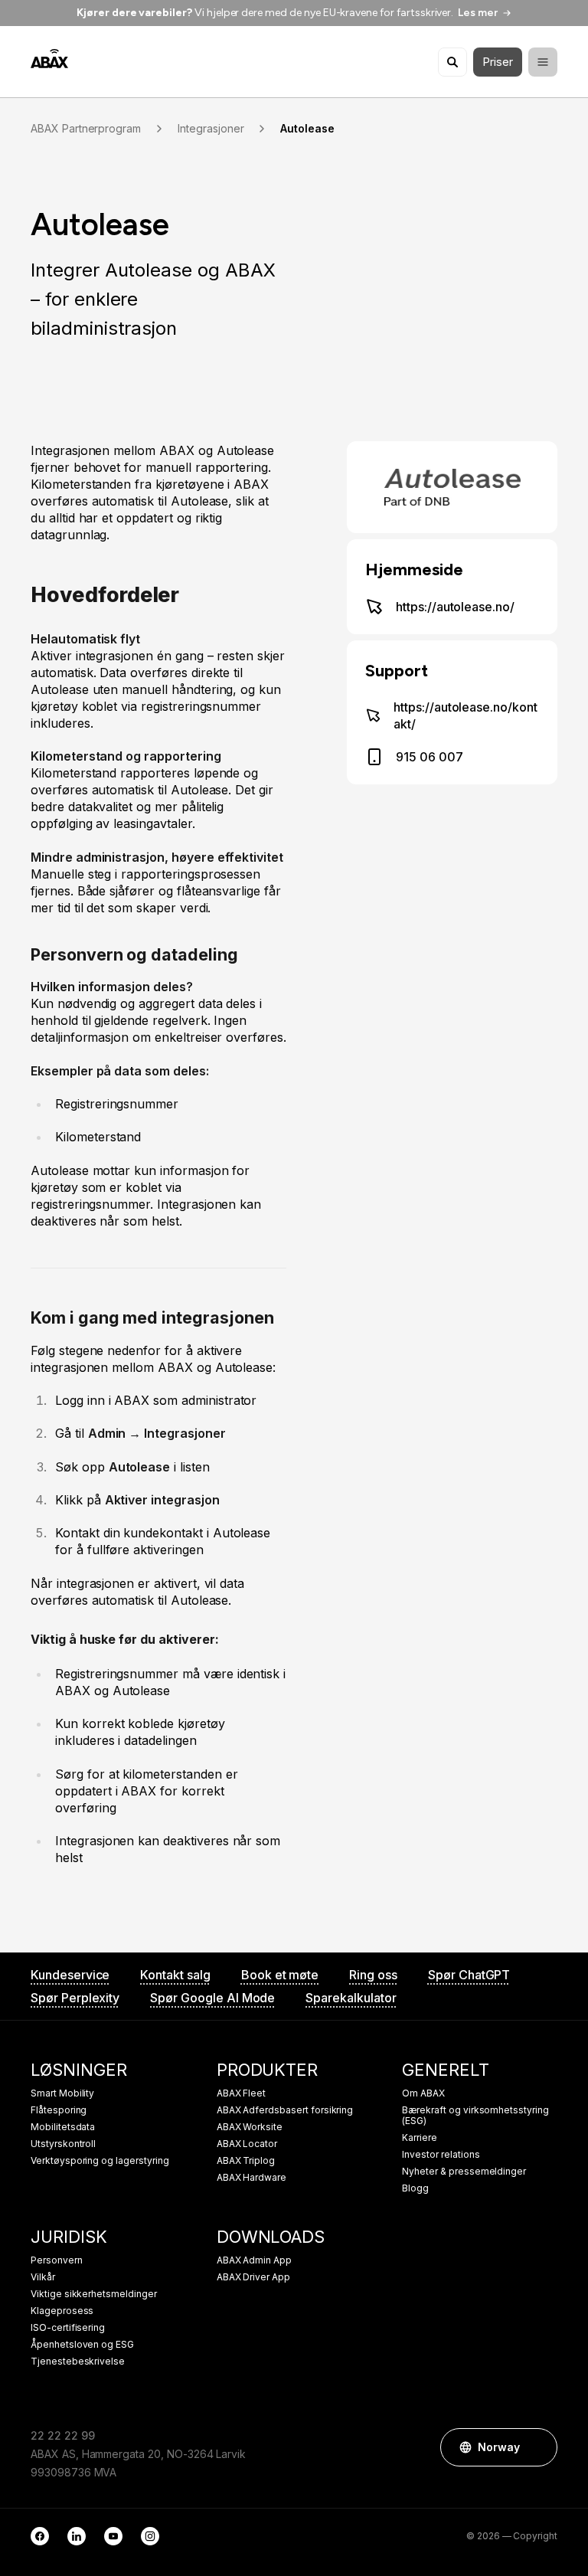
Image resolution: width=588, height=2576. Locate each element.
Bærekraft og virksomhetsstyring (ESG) (475, 2116)
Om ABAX (423, 2093)
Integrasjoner (211, 129)
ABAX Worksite (250, 2127)
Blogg (415, 2188)
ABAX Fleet (242, 2093)
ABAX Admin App (254, 2260)
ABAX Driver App (253, 2277)
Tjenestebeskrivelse (78, 2362)
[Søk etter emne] (452, 62)
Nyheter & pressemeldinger (464, 2172)
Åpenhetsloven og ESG (82, 2345)
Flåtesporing (59, 2110)
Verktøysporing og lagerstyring (100, 2161)
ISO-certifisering (68, 2328)
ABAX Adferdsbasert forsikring (285, 2110)
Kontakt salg (175, 1975)
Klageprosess (62, 2311)
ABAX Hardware (252, 2178)
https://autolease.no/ (455, 607)
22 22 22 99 (62, 2435)
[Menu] (543, 62)
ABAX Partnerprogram (86, 129)
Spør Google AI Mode (212, 1998)
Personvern (57, 2260)
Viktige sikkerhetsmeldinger (94, 2294)
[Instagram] (150, 2536)
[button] (538, 2447)
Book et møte (280, 1975)
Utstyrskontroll (63, 2144)
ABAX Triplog (246, 2161)
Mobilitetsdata (63, 2127)
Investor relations (441, 2155)
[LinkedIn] (77, 2536)
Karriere (420, 2138)
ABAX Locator (247, 2144)
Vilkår (43, 2277)
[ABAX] (49, 59)
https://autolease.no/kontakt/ (465, 715)
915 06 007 (430, 757)
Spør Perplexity (75, 1998)
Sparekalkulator (351, 1998)
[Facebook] (40, 2536)
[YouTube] (113, 2536)
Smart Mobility (62, 2093)
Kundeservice (70, 1975)
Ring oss (373, 1975)
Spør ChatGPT (469, 1975)
